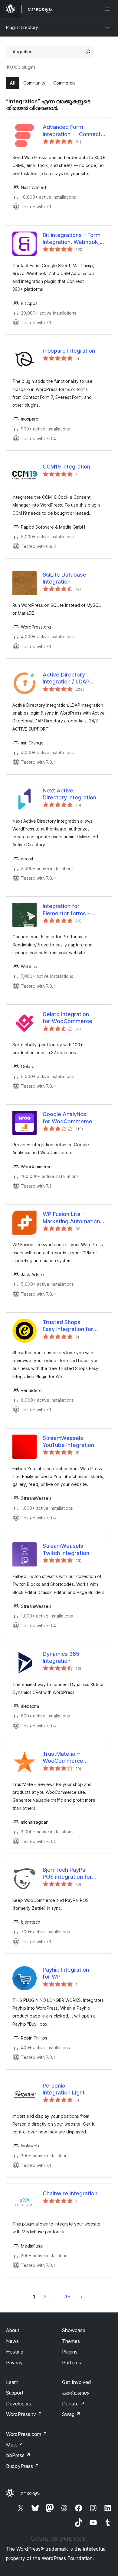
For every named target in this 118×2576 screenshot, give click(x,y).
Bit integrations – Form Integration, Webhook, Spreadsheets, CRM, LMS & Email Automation (74, 239)
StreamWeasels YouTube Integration (68, 1442)
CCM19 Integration (66, 467)
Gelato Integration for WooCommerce (67, 1018)
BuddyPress (23, 2466)
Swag (71, 2414)
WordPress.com (27, 2434)
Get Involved (77, 2382)
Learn (12, 2382)
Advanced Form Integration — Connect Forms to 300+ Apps (72, 131)
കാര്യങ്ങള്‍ (75, 2393)
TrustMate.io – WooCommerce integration (63, 1758)
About (13, 2330)
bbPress (18, 2455)
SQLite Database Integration (64, 578)
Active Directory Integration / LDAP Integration (66, 678)
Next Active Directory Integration (69, 794)
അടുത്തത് (82, 2296)
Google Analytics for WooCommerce (67, 1118)
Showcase (74, 2330)
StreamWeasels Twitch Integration (66, 1549)
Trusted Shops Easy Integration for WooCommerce (68, 1326)
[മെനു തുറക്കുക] (108, 9)
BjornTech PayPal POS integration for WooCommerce (67, 1874)
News (12, 2341)
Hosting (15, 2352)
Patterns (72, 2363)
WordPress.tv (24, 2414)
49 (67, 2296)
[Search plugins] (88, 52)
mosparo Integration (69, 351)
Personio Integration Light (64, 2089)
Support (15, 2393)
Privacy (14, 2363)
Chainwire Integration (70, 2193)
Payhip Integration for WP (66, 1973)
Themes (71, 2341)
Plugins (70, 2352)
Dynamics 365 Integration (61, 1657)
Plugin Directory (22, 27)
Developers (19, 2404)
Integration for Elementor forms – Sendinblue (66, 910)
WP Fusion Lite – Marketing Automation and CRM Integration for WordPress (73, 1218)
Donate (73, 2404)
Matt (15, 2445)
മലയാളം (30, 2493)
